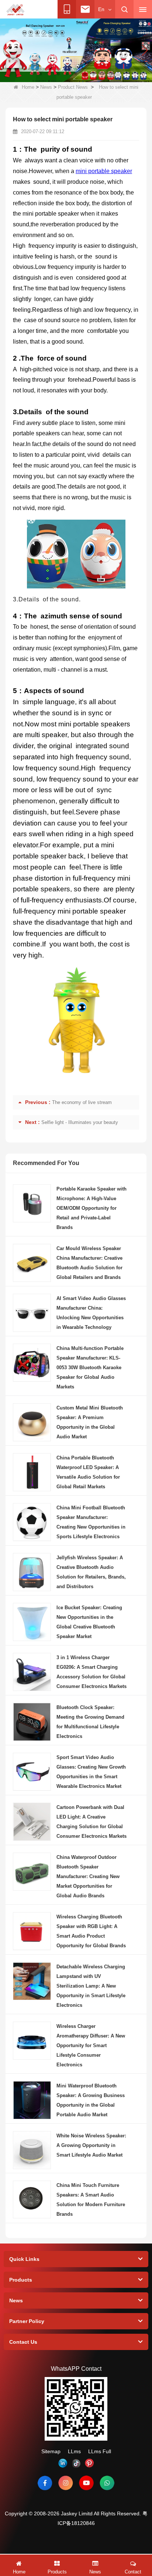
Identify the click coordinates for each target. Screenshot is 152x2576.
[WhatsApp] (107, 2483)
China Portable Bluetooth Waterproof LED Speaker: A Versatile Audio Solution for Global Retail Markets (88, 1472)
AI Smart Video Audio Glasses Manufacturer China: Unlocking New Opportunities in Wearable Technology (91, 1313)
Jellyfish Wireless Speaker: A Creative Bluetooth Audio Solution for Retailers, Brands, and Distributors (91, 1572)
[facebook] (45, 2483)
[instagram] (66, 2483)
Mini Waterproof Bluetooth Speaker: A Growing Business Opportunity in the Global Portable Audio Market (91, 2100)
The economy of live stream (82, 1102)
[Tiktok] (76, 2463)
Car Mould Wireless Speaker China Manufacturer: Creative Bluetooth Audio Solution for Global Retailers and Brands (89, 1263)
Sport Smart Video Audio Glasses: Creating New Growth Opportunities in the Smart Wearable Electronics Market (91, 1772)
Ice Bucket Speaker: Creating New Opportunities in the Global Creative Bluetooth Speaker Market (89, 1622)
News (46, 87)
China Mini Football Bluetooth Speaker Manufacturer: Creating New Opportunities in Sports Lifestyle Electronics (91, 1522)
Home (28, 87)
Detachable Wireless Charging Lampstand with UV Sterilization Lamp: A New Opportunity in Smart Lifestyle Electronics (91, 1986)
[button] (41, 74)
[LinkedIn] (63, 2463)
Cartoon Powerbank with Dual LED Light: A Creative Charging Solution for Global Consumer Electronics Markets (91, 1822)
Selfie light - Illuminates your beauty (80, 1122)
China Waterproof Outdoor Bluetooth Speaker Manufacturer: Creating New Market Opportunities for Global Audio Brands (88, 1876)
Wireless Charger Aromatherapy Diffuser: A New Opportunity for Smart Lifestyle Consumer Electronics (91, 2045)
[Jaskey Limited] (16, 10)
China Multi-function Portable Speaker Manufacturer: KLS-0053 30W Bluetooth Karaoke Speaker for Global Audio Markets (90, 1368)
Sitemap (51, 2451)
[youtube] (86, 2483)
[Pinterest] (89, 2463)
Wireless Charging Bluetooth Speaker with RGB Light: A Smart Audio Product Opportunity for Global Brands (91, 1931)
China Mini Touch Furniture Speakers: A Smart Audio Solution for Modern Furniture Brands (91, 2200)
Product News (73, 87)
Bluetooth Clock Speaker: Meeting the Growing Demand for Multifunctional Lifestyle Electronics (90, 1722)
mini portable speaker (104, 171)
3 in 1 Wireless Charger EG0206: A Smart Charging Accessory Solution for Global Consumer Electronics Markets (91, 1672)
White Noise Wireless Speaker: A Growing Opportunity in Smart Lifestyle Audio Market (91, 2145)
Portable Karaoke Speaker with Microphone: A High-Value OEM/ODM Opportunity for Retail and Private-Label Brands (91, 1208)
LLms (74, 2451)
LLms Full (100, 2451)
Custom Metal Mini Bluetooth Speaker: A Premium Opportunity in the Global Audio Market (90, 1422)
